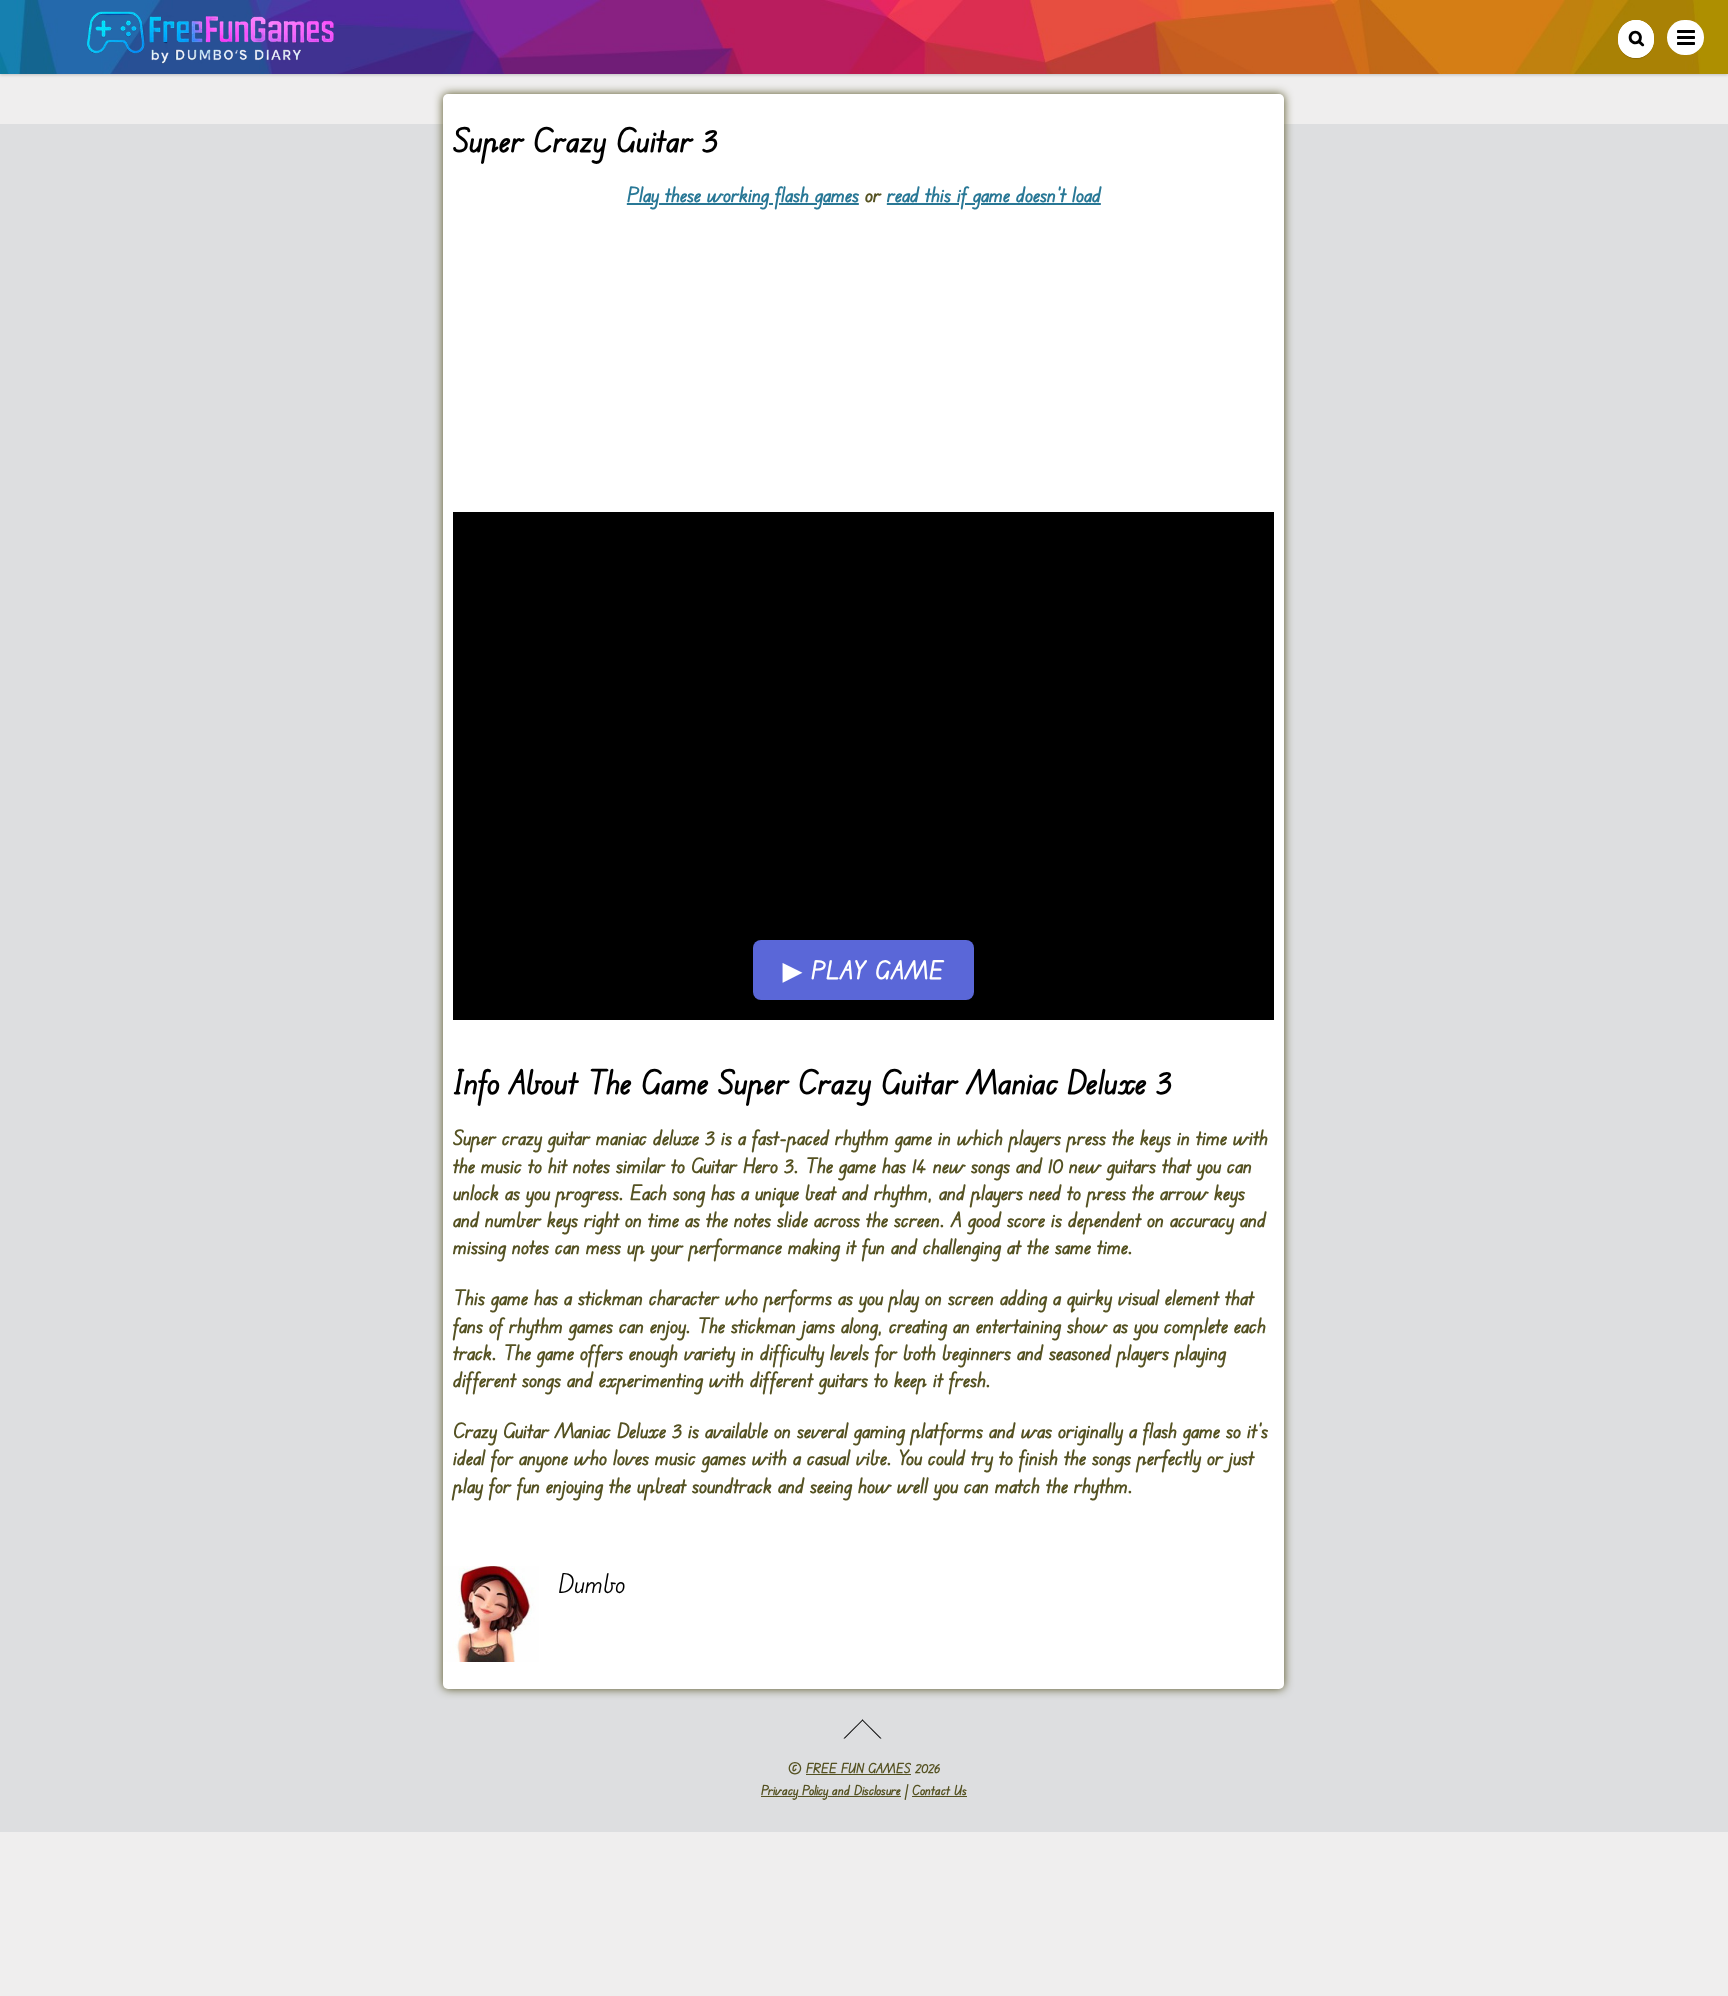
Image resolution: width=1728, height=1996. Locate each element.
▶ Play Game (863, 970)
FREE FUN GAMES (858, 1768)
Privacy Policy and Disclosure (831, 1790)
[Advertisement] (863, 348)
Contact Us (939, 1790)
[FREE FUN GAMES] (211, 52)
